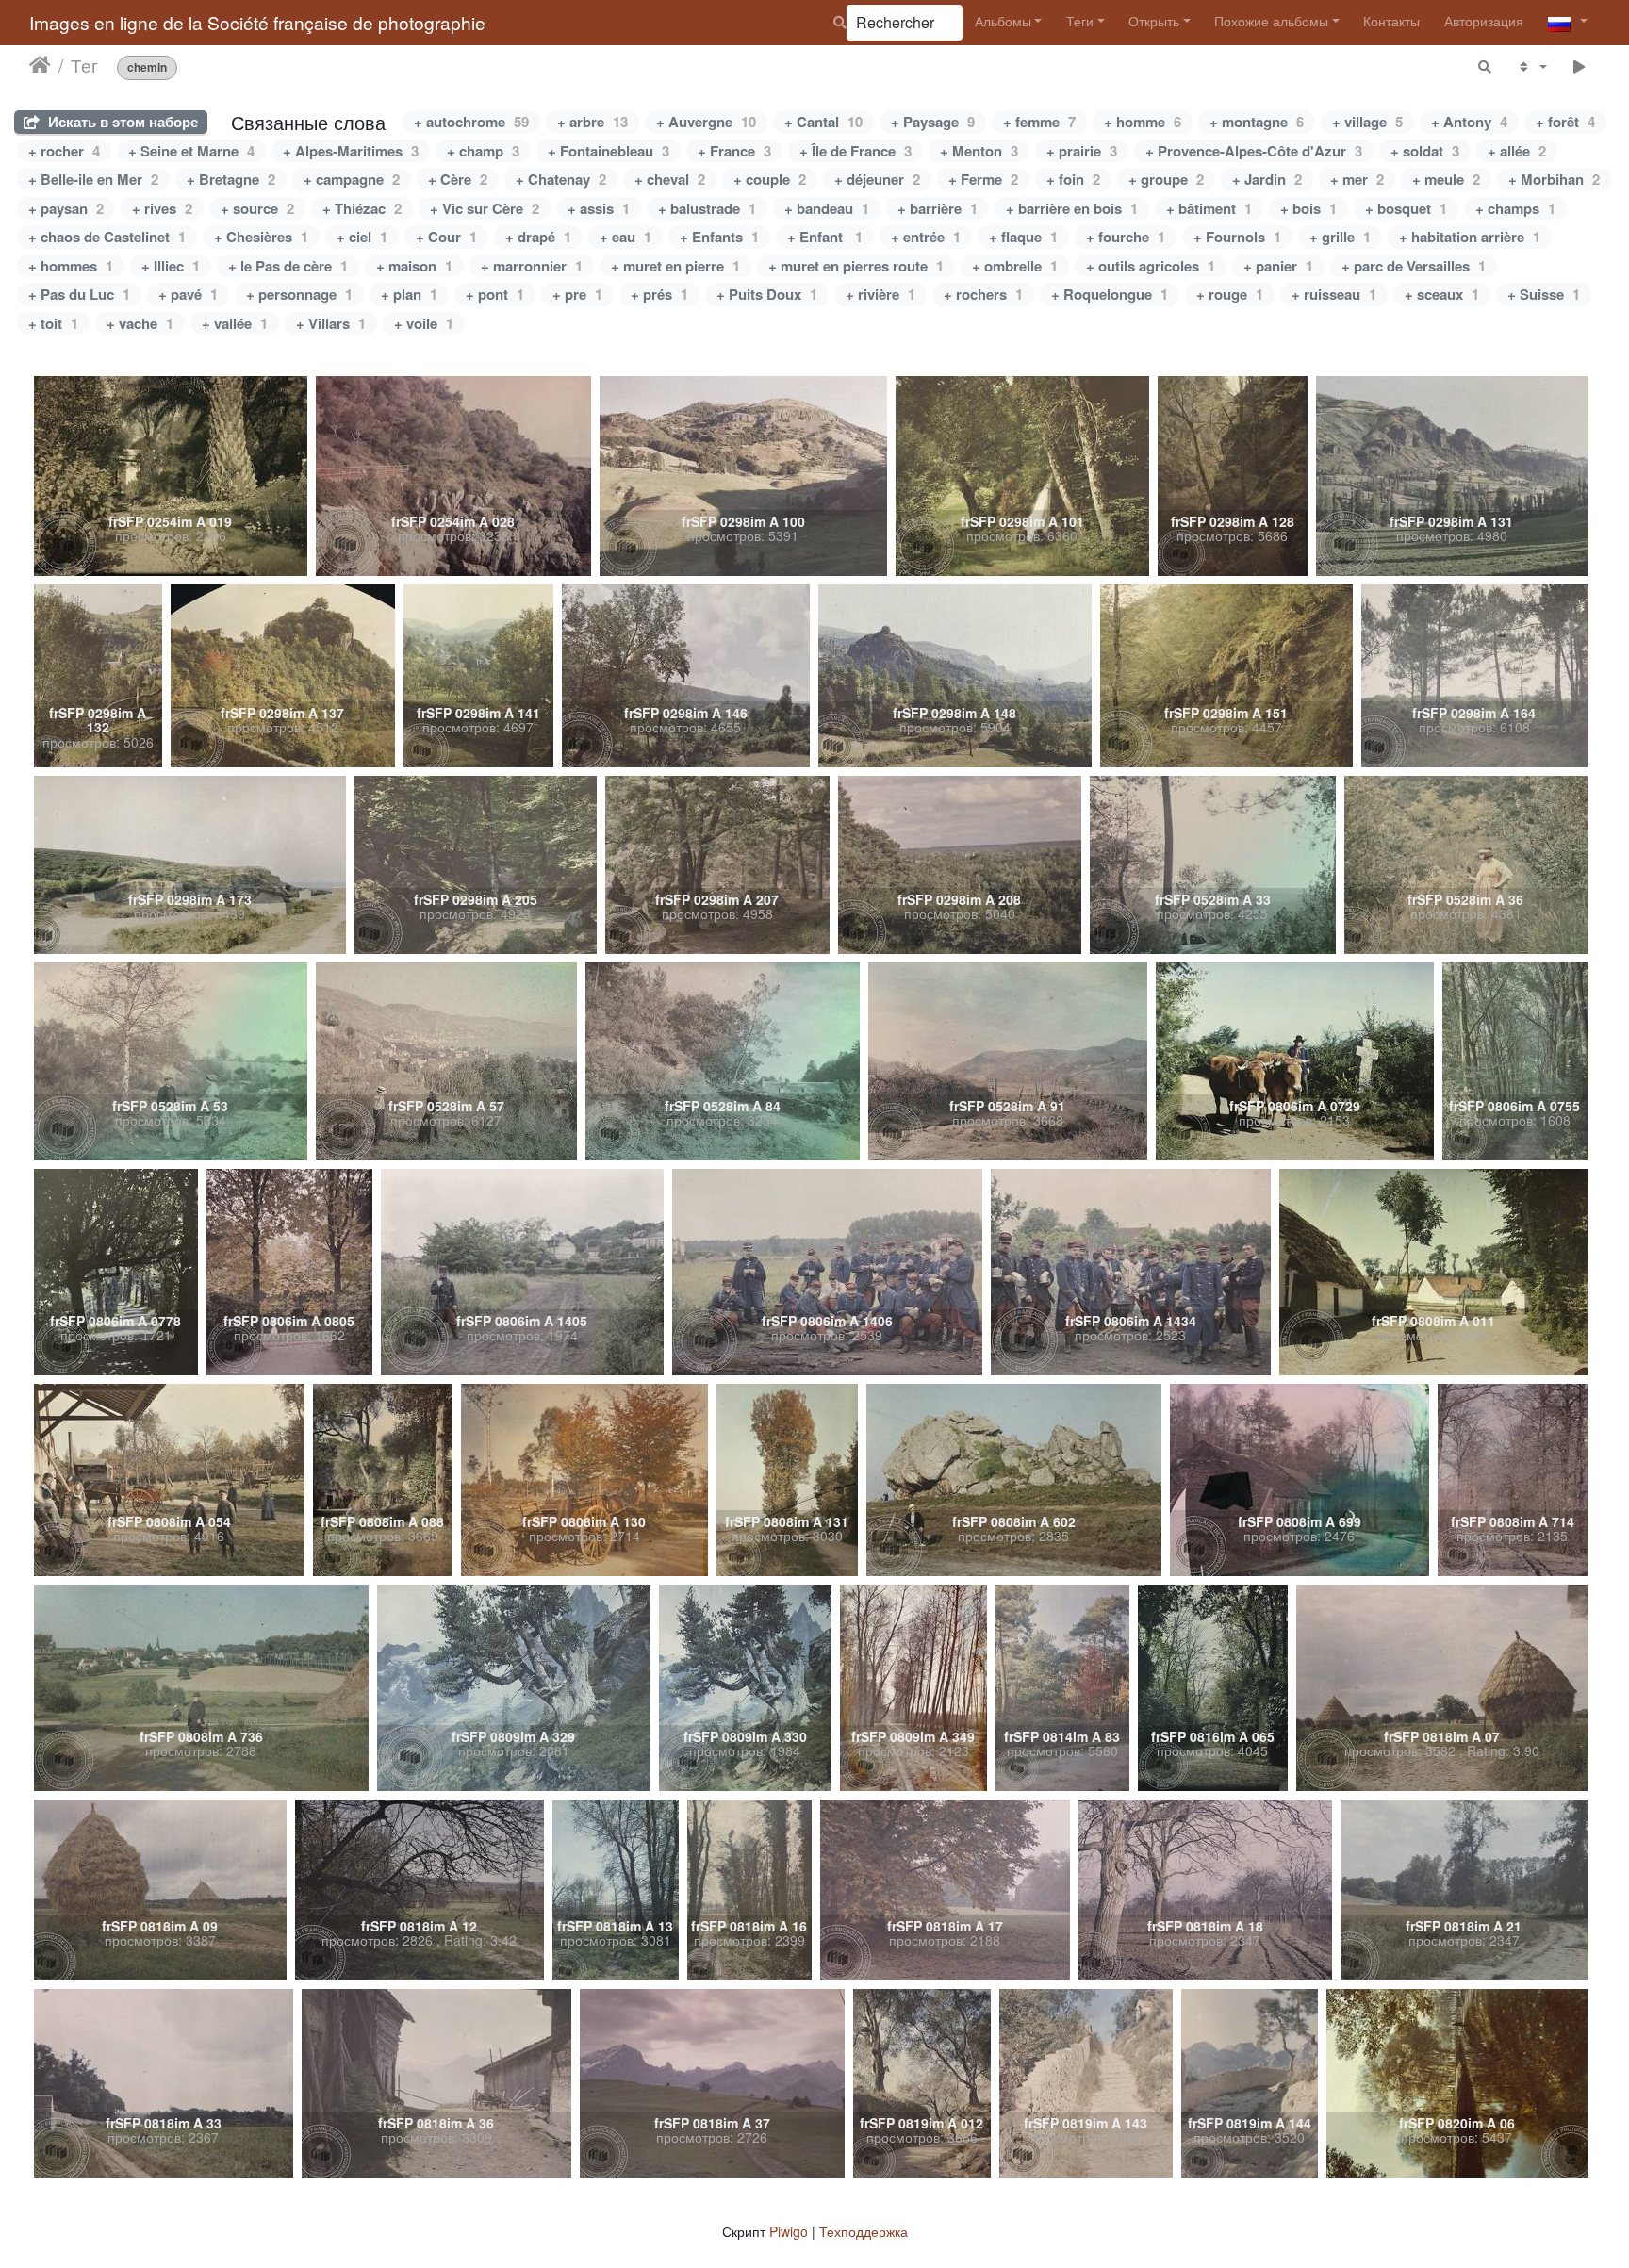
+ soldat (1425, 151)
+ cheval (670, 179)
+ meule (1446, 179)
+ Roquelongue (1110, 294)
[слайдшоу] (1580, 66)
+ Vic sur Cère (485, 208)
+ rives (162, 208)
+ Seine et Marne (191, 151)
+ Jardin (1267, 179)
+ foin (1073, 179)
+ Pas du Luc (79, 294)
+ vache (140, 323)
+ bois (1308, 208)
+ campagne (352, 179)
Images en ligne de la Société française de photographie (257, 22)
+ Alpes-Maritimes (351, 151)
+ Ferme (983, 179)
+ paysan (66, 208)
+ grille (1340, 237)
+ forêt (1565, 122)
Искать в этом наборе (121, 122)
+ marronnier (532, 266)
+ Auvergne (706, 122)
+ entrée (926, 237)
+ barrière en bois (1072, 208)
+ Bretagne (231, 179)
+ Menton (979, 151)
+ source (257, 208)
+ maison (414, 266)
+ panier (1278, 266)
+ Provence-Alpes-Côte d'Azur (1254, 151)
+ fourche (1126, 237)
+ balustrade (707, 208)
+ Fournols (1237, 237)
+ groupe (1166, 179)
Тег (84, 65)
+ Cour (446, 237)
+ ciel (362, 237)
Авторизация (1484, 21)
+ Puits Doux (767, 294)
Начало (40, 65)
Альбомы (1003, 21)
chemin (147, 67)
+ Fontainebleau (609, 151)
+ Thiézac (362, 208)
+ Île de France (856, 151)
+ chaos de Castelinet (107, 237)
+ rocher (64, 151)
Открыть (1154, 21)
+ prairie (1082, 151)
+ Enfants (719, 237)
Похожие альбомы (1271, 21)
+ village (1367, 122)
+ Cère (458, 179)
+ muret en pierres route (856, 266)
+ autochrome (471, 122)
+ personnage (299, 294)
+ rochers (983, 294)
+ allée (1517, 151)
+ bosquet (1406, 208)
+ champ (483, 151)
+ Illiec (171, 266)
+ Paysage (933, 122)
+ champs (1515, 208)
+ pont (495, 294)
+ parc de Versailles (1414, 266)
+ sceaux (1442, 294)
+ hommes (71, 266)
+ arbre (592, 122)
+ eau (625, 237)
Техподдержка (864, 2231)
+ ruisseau (1334, 294)
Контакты (1391, 21)
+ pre (577, 294)
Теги (1080, 21)
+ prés (659, 294)
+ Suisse (1544, 294)
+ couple (770, 179)
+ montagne (1257, 122)
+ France (734, 151)
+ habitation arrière (1470, 237)
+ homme (1143, 122)
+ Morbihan (1554, 179)
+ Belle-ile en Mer (93, 179)
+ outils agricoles (1151, 266)
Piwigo (789, 2231)
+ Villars (331, 323)
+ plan (409, 294)
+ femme (1039, 122)
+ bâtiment (1209, 208)
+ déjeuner (877, 179)
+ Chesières (261, 237)
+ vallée (235, 323)
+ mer (1357, 179)
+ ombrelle (1015, 266)
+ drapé (538, 237)
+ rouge (1230, 294)
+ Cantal (823, 122)
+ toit (53, 323)
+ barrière (938, 208)
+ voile (424, 323)
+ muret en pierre (675, 266)
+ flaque (1023, 237)
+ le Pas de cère (288, 266)
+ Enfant (825, 237)
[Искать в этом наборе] (1486, 66)
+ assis (599, 208)
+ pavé (188, 294)
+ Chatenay (561, 179)
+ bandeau (827, 208)
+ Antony (1469, 122)
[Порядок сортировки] (1531, 66)
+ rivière (880, 294)
